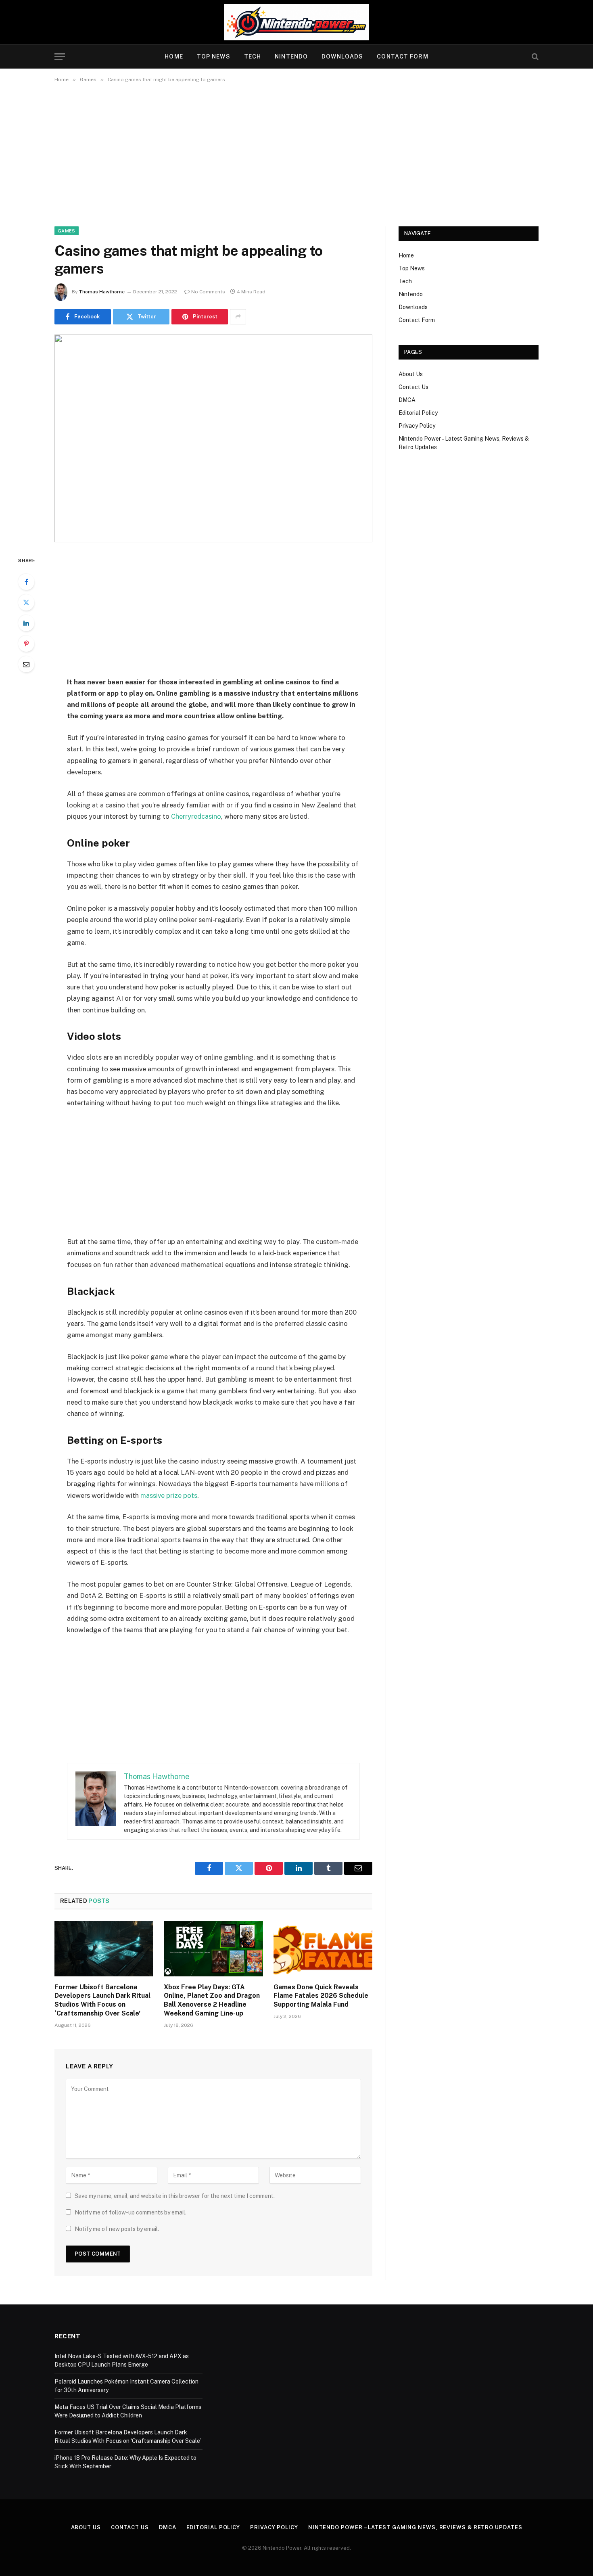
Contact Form (402, 56)
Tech (253, 56)
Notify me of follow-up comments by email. (131, 2212)
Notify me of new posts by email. (117, 2229)
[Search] (534, 57)
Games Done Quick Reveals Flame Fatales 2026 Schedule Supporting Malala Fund (321, 1996)
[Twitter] (26, 602)
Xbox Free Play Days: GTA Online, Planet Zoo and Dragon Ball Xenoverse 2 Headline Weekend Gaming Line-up (212, 2000)
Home (174, 56)
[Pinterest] (26, 644)
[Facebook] (26, 582)
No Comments (208, 292)
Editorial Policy (418, 413)
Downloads (342, 56)
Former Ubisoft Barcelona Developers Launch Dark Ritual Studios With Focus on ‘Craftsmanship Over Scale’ (102, 2000)
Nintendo (291, 56)
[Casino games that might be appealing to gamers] (213, 438)
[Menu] (60, 57)
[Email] (26, 664)
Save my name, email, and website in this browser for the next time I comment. (175, 2196)
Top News (214, 56)
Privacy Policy (417, 426)
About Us (411, 374)
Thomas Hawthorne (102, 292)
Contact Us (413, 387)
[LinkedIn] (26, 623)
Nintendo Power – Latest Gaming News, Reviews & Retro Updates (415, 2527)
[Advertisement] (296, 153)
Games (67, 231)
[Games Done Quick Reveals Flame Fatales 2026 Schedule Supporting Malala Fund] (323, 1949)
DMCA (407, 400)
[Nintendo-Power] (296, 22)
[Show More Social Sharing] (238, 317)
